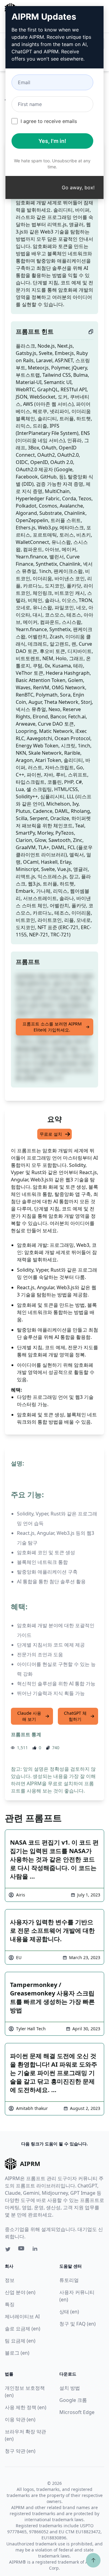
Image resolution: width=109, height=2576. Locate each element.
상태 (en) (69, 2312)
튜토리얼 (69, 2280)
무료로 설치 (51, 1134)
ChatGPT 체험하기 (75, 1716)
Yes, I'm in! (52, 141)
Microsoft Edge (77, 2412)
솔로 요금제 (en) (23, 2329)
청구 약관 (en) (20, 2451)
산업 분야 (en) (20, 2292)
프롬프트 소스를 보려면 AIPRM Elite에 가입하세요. (52, 1027)
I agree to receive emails (49, 121)
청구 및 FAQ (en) (78, 2324)
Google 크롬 (73, 2400)
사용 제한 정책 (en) (26, 2407)
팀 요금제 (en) (20, 2341)
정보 (10, 2280)
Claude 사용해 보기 (29, 1716)
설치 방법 (70, 2388)
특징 (10, 2304)
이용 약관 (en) (20, 2419)
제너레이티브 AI (22, 2316)
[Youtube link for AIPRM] (22, 2250)
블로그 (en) (17, 2353)
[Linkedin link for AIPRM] (36, 2250)
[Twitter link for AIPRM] (8, 2249)
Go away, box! (78, 187)
